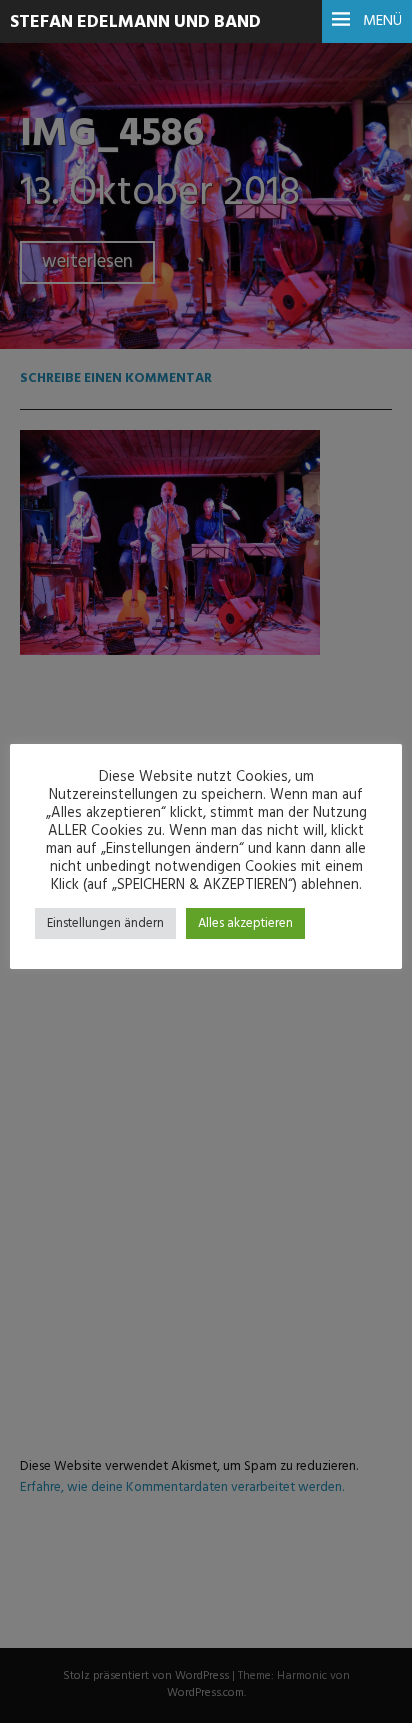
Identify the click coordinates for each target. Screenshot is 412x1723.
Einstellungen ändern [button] (105, 923)
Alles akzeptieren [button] (245, 923)
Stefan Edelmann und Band (135, 22)
